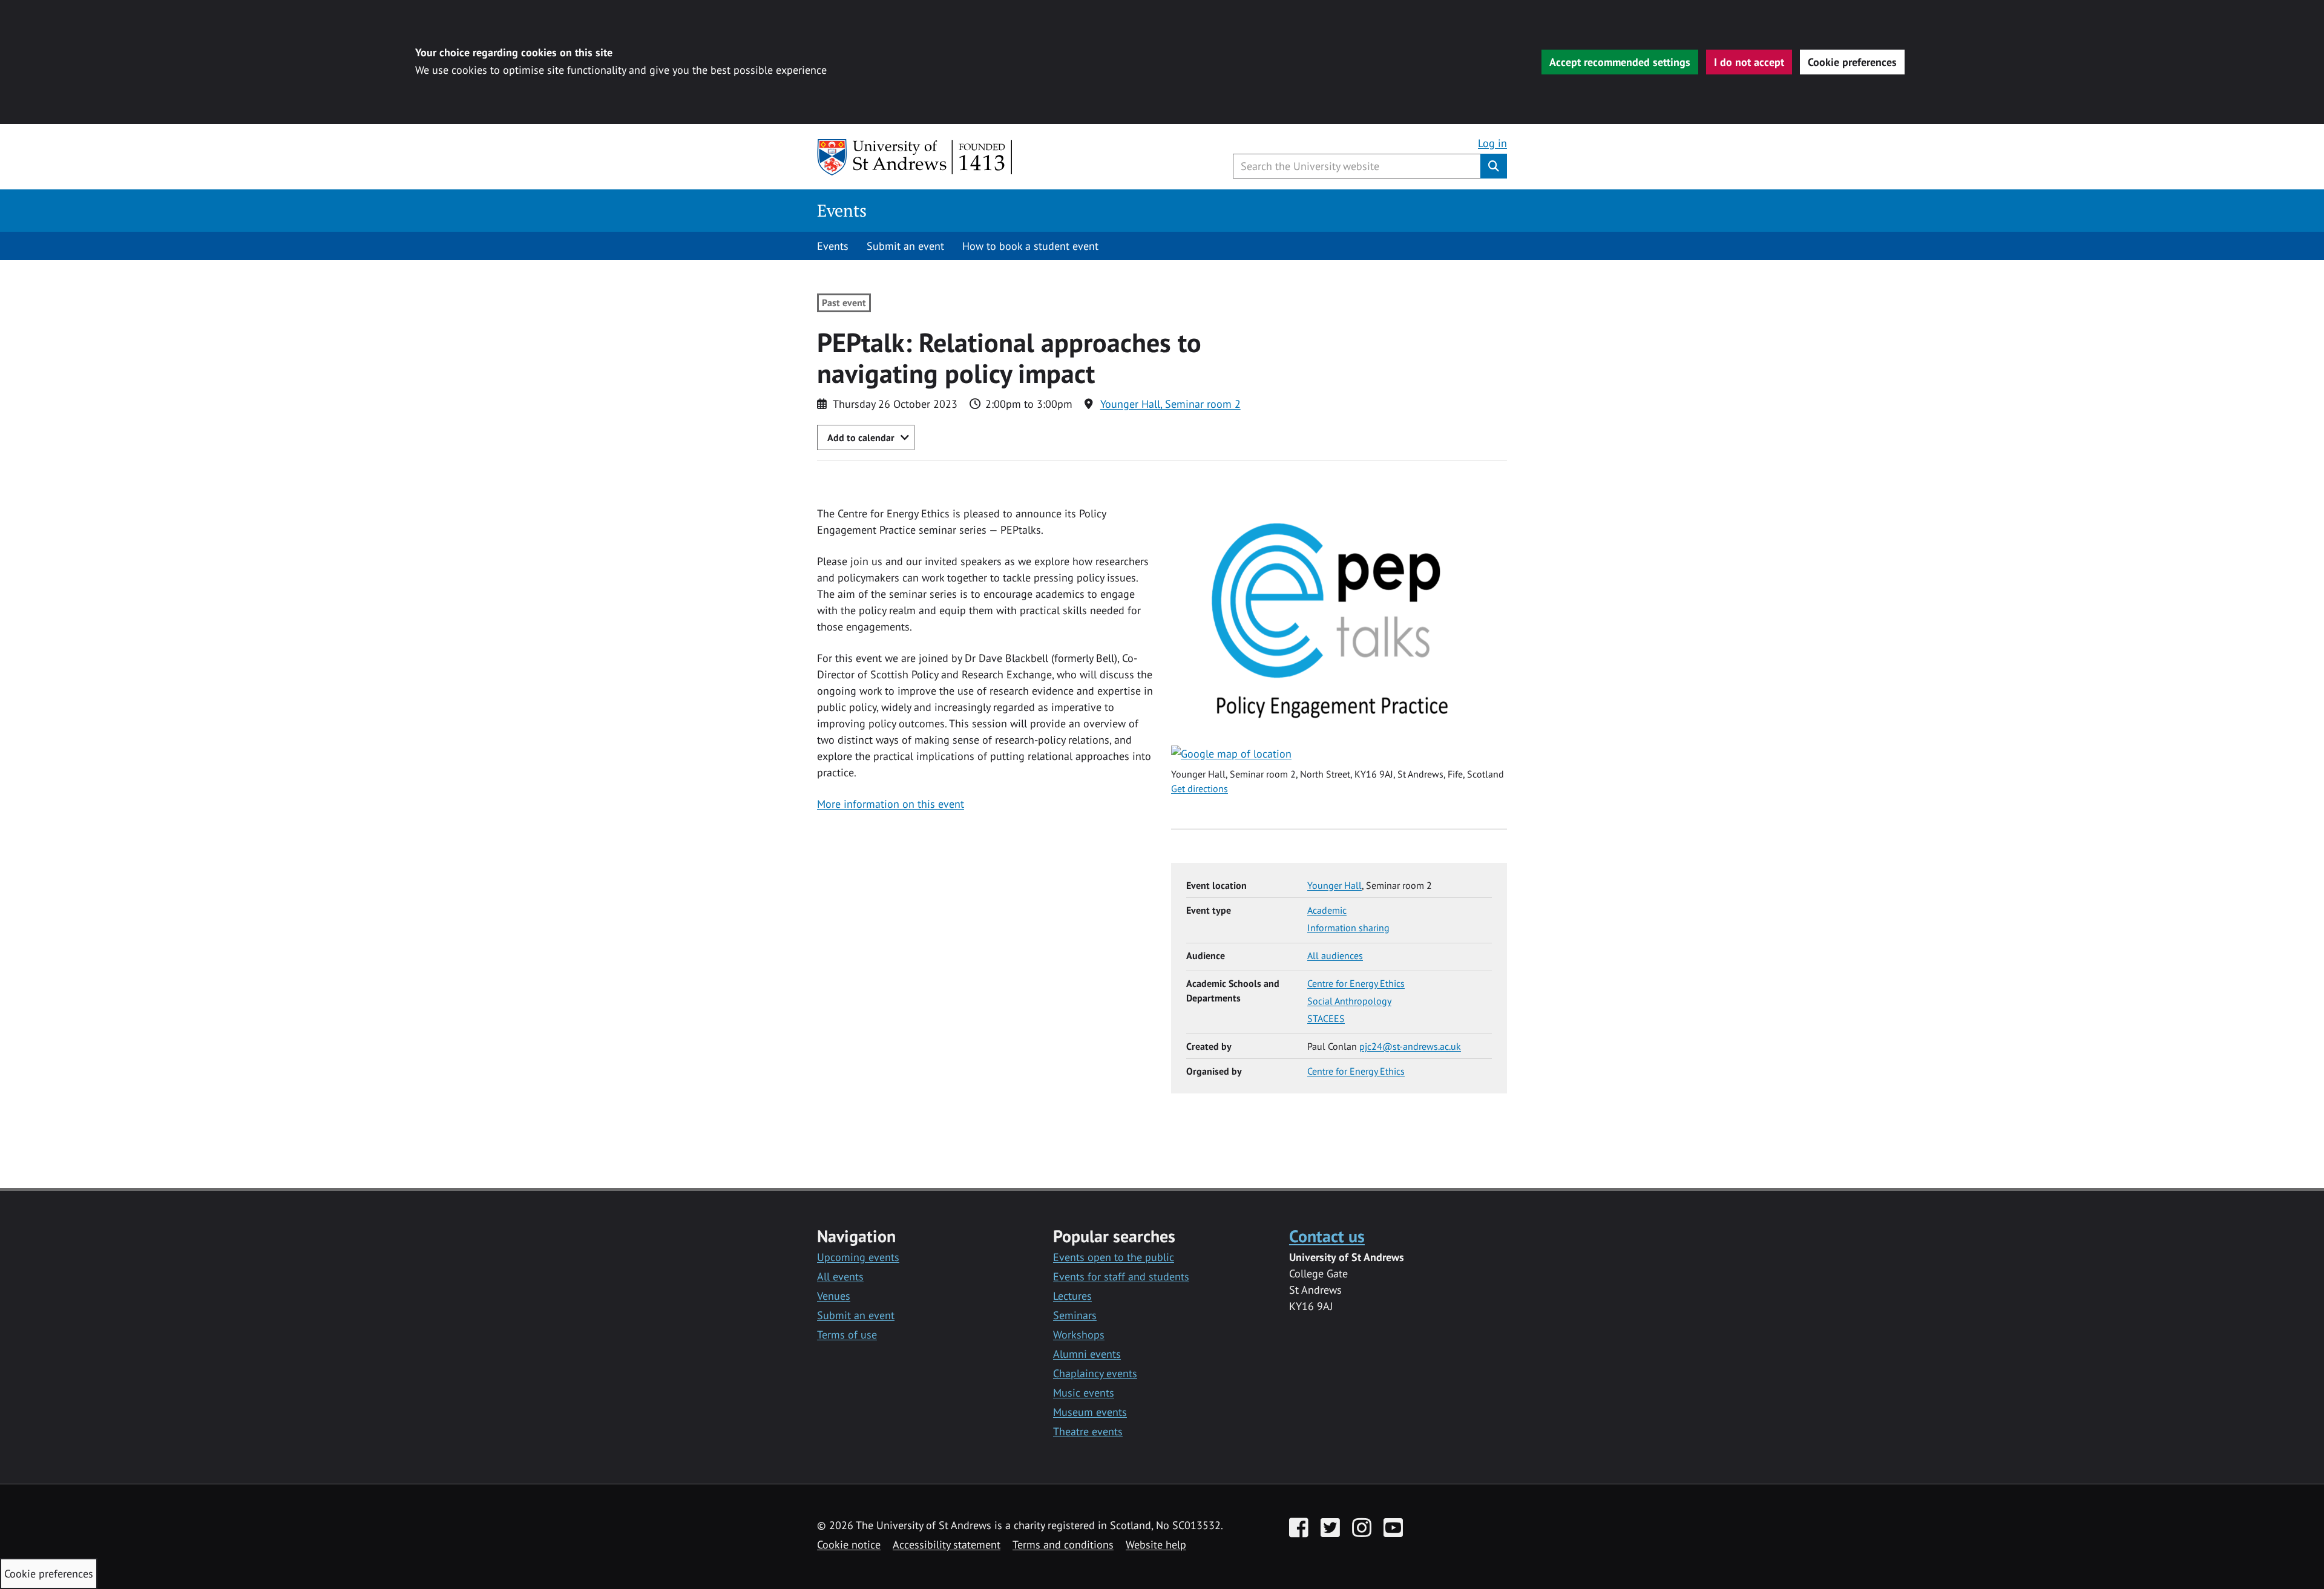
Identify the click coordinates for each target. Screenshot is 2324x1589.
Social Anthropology (1349, 1001)
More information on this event (891, 804)
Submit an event (905, 246)
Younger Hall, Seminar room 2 (1170, 404)
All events (840, 1276)
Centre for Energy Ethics (1356, 983)
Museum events (1090, 1412)
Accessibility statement (947, 1545)
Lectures (1072, 1296)
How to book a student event (1030, 246)
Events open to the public (1114, 1257)
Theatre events (1088, 1431)
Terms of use (847, 1335)
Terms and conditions (1063, 1545)
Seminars (1075, 1315)
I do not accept (1749, 62)
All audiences (1335, 955)
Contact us (1327, 1236)
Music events (1084, 1393)
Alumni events (1087, 1354)
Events (842, 210)
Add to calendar (861, 437)
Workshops (1079, 1335)
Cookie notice (849, 1545)
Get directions (1200, 788)
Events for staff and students (1121, 1276)
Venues (834, 1296)
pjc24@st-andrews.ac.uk (1410, 1046)
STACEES (1326, 1018)
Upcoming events (858, 1257)
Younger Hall (1334, 885)
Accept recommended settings (1620, 62)
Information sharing (1348, 928)
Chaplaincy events (1095, 1373)
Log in (1492, 143)
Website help (1156, 1545)
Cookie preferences (1852, 62)
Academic (1327, 910)
